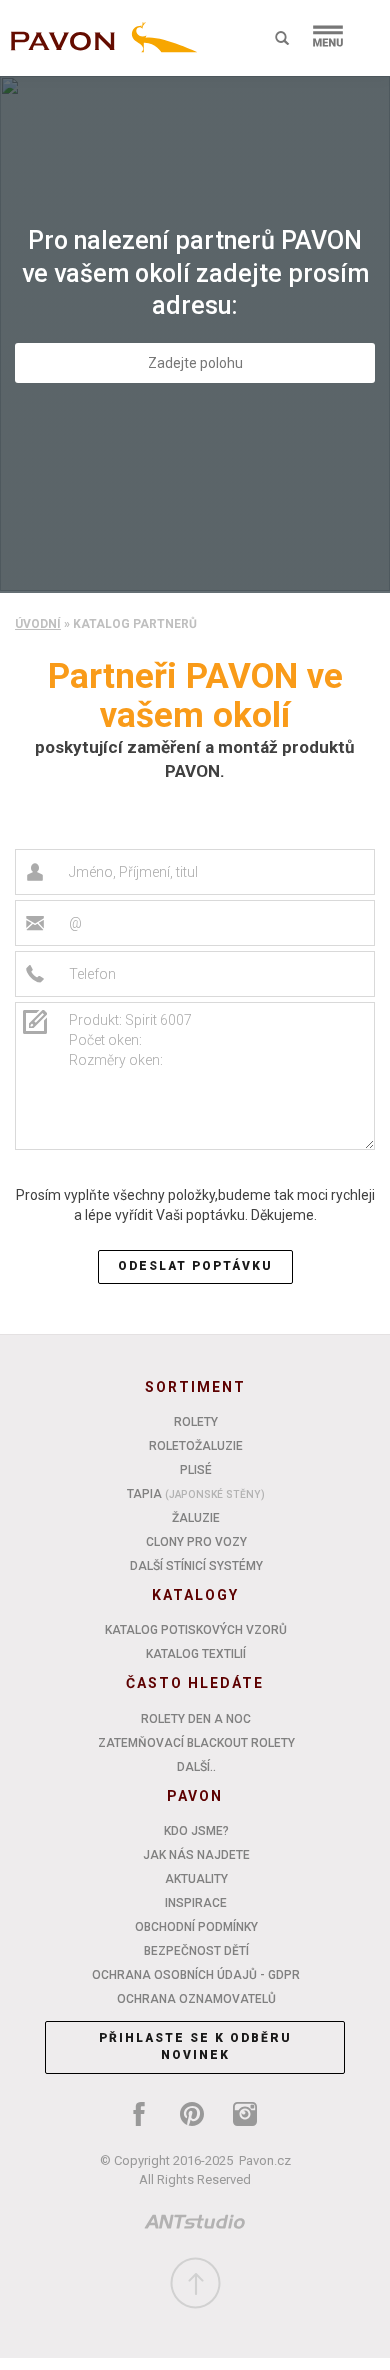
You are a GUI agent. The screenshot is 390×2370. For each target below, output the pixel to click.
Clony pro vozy (196, 1542)
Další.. (196, 1767)
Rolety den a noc (196, 1719)
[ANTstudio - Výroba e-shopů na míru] (195, 2225)
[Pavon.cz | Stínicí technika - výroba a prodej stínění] (100, 42)
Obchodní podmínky (196, 1927)
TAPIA (196, 1494)
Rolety (196, 1422)
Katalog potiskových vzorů (196, 1630)
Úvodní (38, 624)
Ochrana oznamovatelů (196, 1999)
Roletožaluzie (196, 1446)
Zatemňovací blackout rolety (196, 1743)
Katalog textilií (196, 1654)
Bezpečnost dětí (196, 1951)
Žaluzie (196, 1518)
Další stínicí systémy (196, 1566)
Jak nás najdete (196, 1855)
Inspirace (196, 1903)
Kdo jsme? (196, 1831)
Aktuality (196, 1879)
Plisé (196, 1470)
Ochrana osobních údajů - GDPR (196, 1975)
